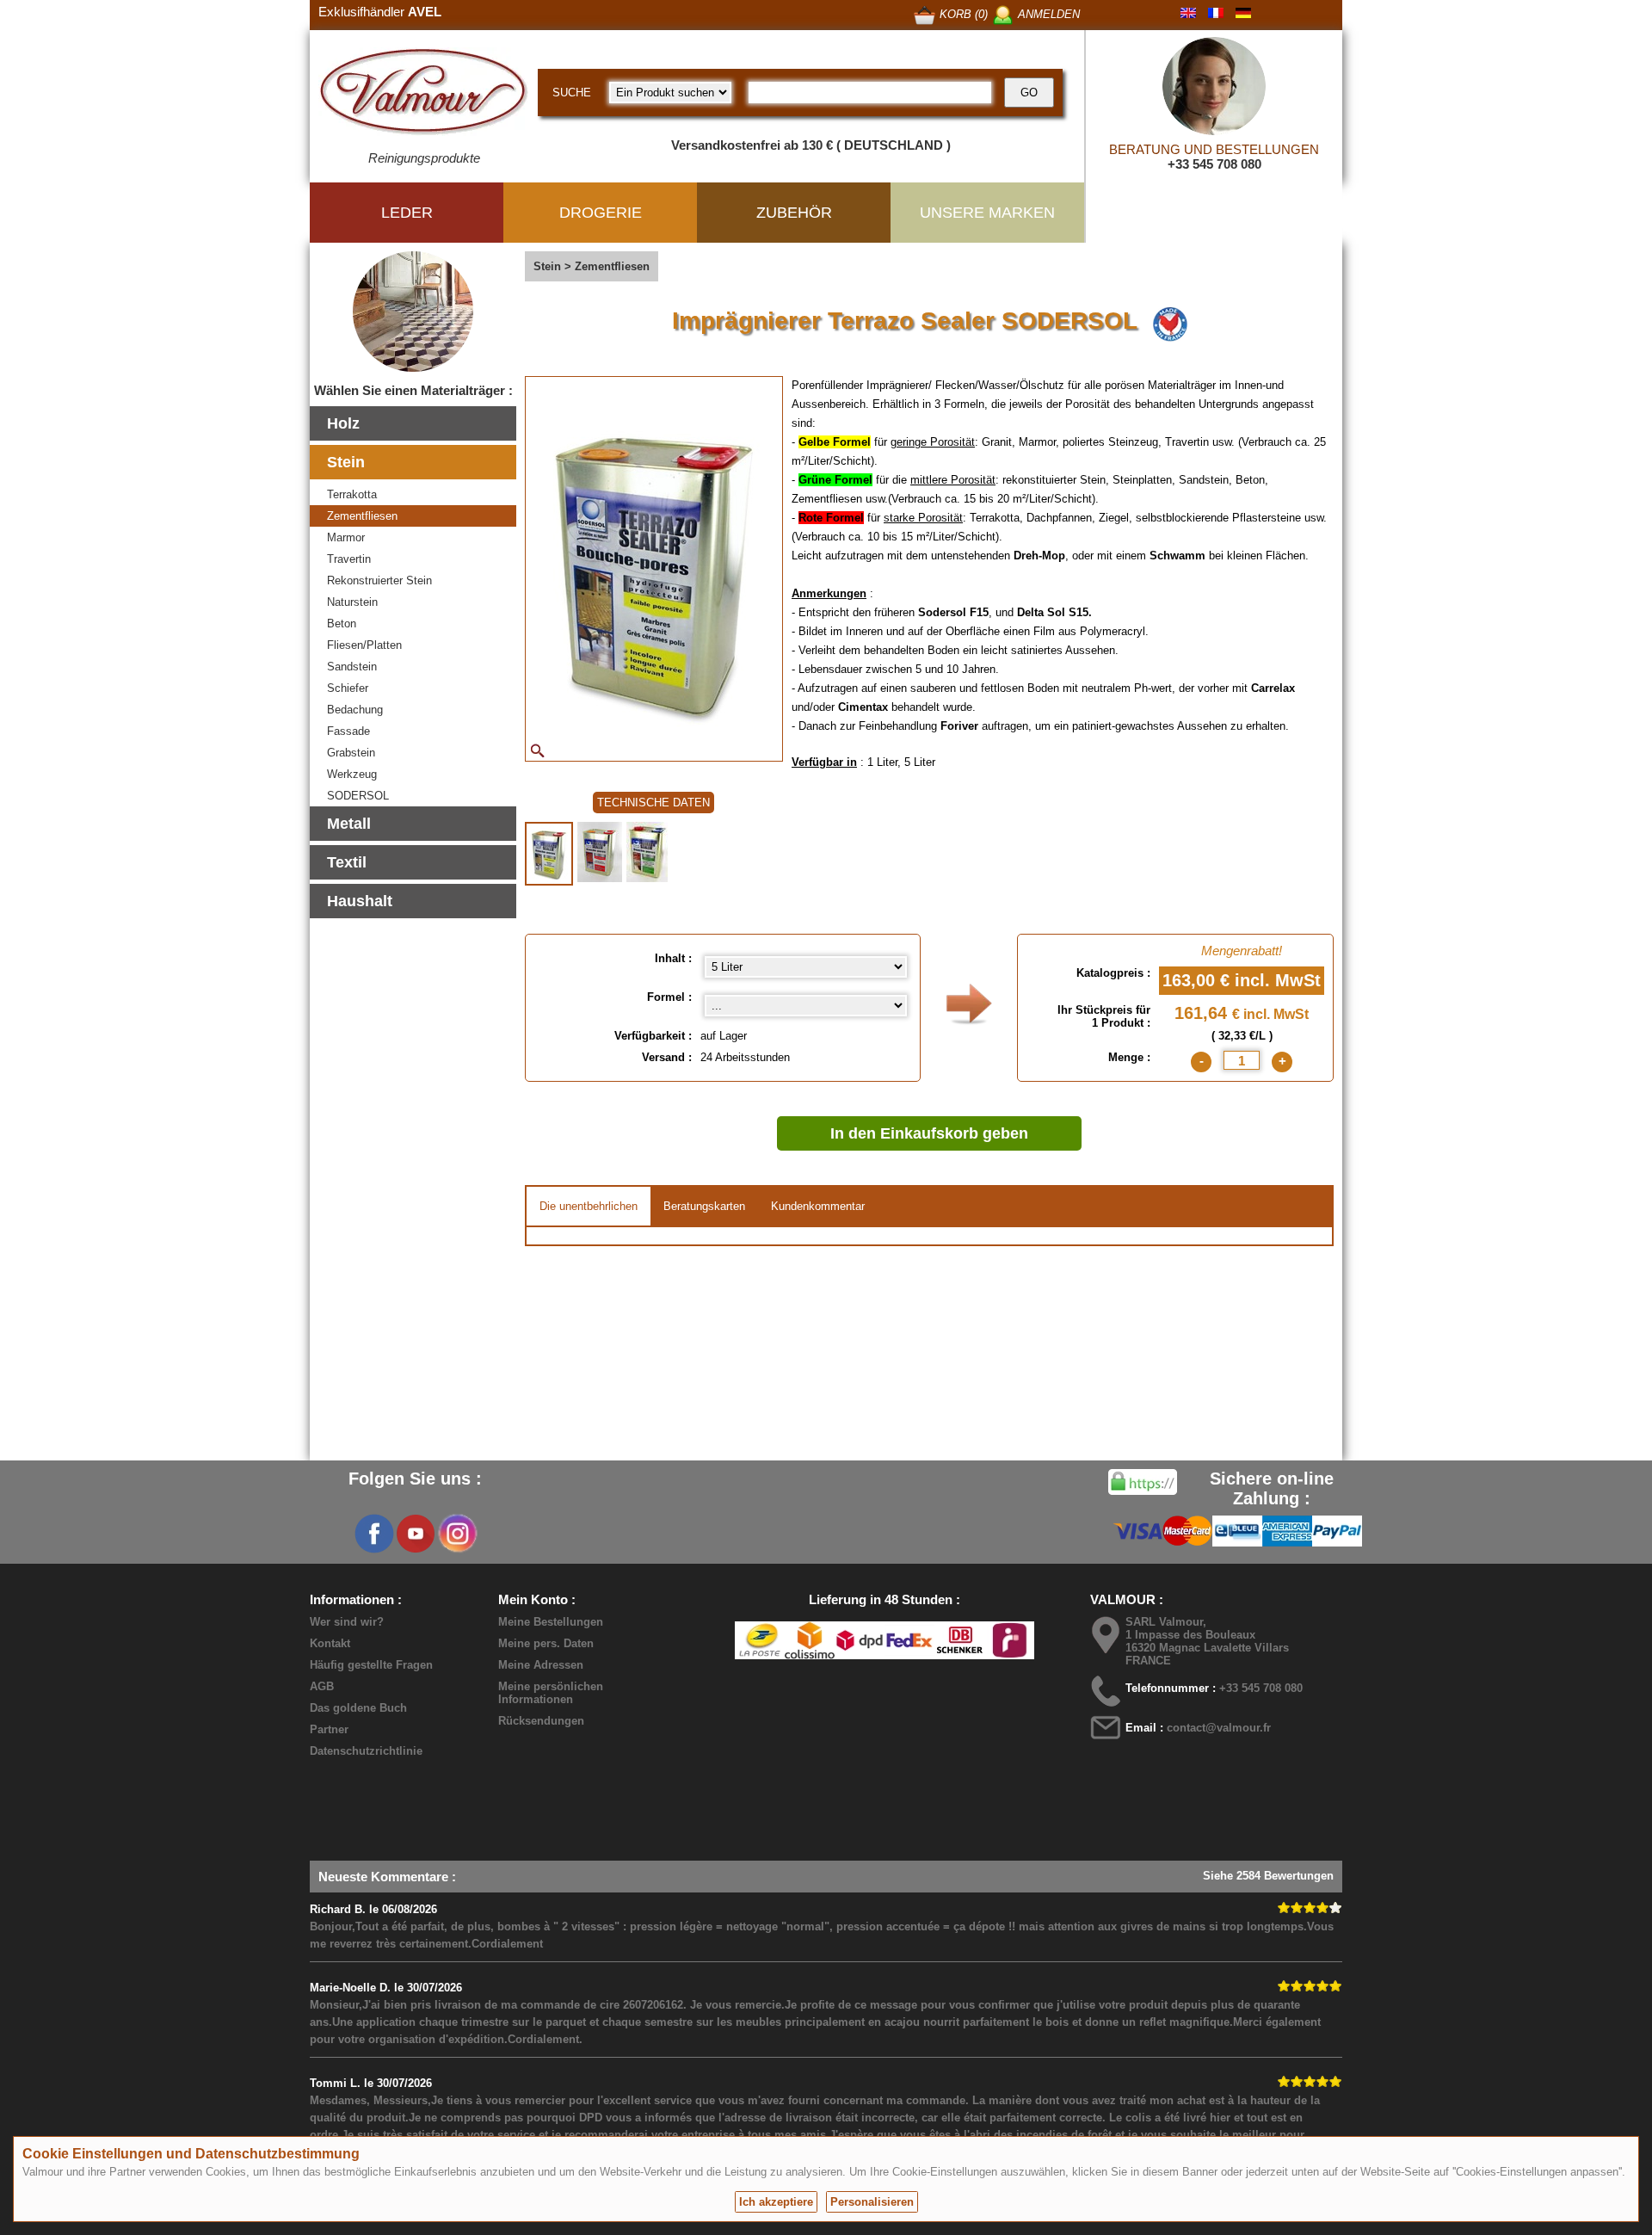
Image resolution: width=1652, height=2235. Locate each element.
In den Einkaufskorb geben (929, 1133)
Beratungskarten (704, 1206)
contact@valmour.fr (1219, 1728)
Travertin (349, 559)
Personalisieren (872, 2202)
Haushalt (360, 901)
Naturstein (352, 602)
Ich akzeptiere (776, 2202)
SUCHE (572, 93)
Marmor (346, 537)
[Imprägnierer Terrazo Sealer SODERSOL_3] (647, 852)
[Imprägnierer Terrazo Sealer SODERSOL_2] (600, 852)
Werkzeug (352, 774)
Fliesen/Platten (364, 645)
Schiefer (348, 688)
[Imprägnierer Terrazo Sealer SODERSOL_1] (549, 854)
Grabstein (351, 753)
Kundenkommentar (818, 1206)
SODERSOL (358, 796)
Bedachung (355, 710)
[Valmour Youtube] (416, 1534)
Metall (349, 824)
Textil (347, 862)
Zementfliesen (362, 516)
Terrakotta (352, 494)
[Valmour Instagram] (457, 1534)
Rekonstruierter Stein (379, 580)
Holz (343, 423)
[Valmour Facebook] (374, 1534)
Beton (342, 624)
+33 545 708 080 (1214, 164)
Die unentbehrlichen (589, 1206)
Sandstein (352, 667)
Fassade (348, 731)
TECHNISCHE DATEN (653, 803)
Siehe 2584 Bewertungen (1268, 1876)
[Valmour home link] (424, 95)
